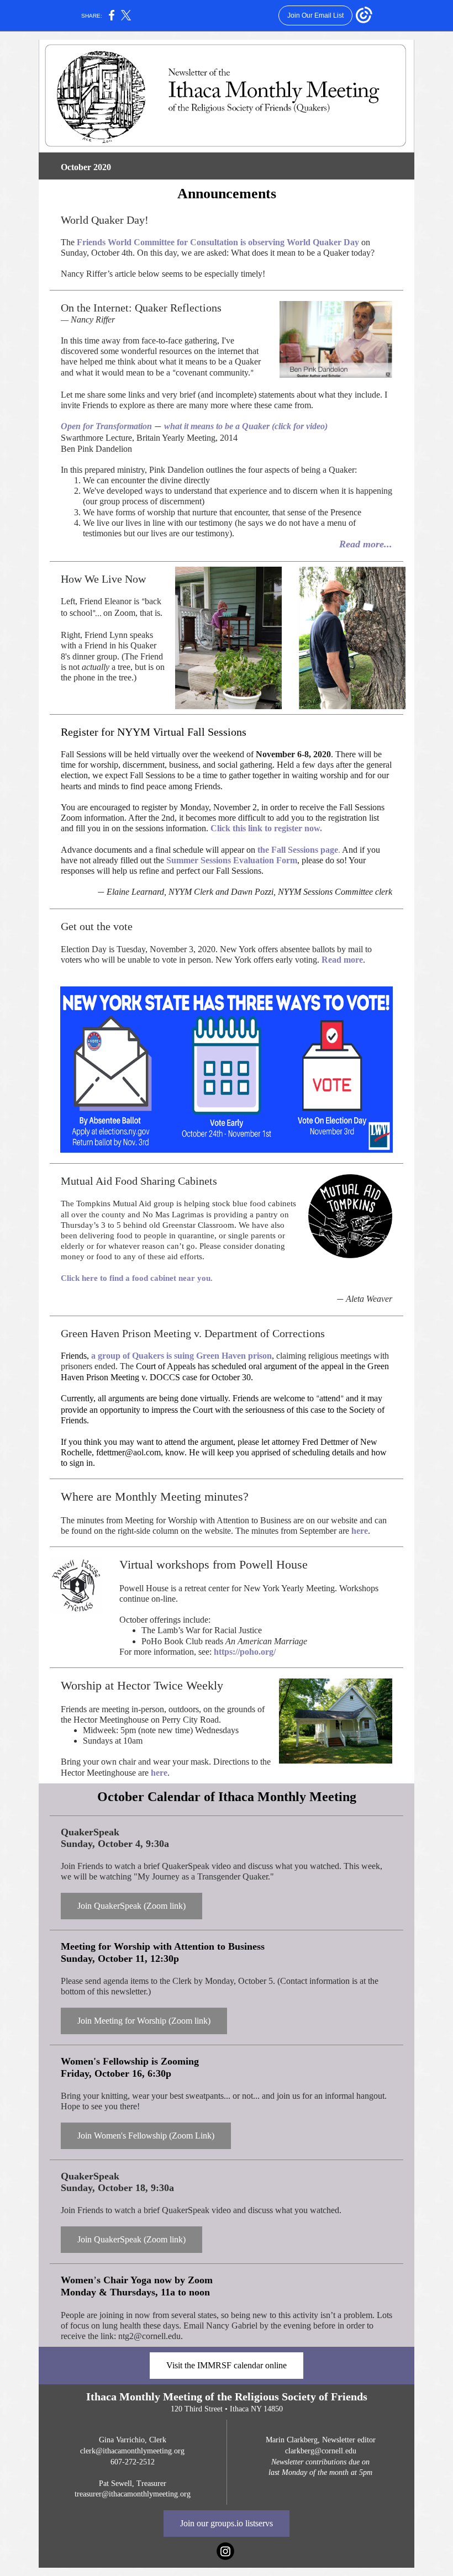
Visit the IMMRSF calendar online (227, 2365)
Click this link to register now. (266, 828)
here (360, 1531)
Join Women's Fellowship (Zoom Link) (146, 2136)
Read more (342, 960)
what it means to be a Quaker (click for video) (245, 426)
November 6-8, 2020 (293, 754)
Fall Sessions (217, 732)
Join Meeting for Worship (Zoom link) (144, 2021)
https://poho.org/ (245, 1652)
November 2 (235, 807)
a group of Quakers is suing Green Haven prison (181, 1356)
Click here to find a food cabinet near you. (137, 1278)
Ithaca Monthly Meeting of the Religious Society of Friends (227, 2396)
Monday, (197, 807)
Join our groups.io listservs (227, 2523)
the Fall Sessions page (298, 850)
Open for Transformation (107, 426)
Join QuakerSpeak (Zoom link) (131, 1906)
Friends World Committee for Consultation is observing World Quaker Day (219, 242)
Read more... (366, 544)
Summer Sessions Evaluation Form (232, 860)
